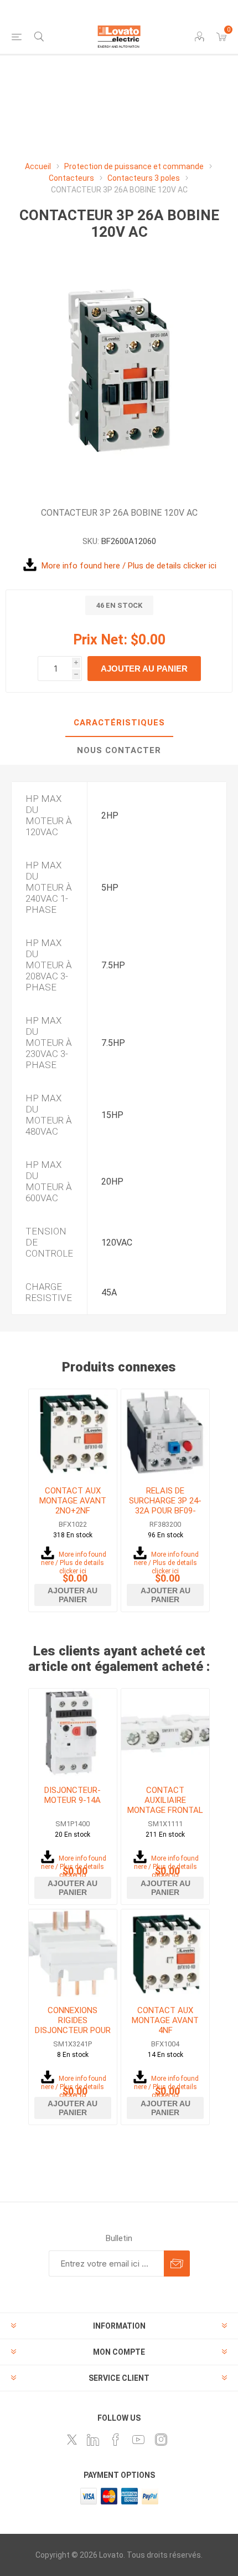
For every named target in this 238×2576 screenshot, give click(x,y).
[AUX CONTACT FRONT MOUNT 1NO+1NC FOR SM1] (165, 1733)
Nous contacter (119, 750)
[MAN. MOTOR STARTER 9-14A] (73, 1733)
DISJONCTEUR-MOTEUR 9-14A (73, 1795)
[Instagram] (161, 2440)
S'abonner (177, 2263)
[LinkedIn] (93, 2440)
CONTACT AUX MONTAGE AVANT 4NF (165, 2020)
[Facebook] (116, 2440)
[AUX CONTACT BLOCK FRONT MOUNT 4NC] (165, 1953)
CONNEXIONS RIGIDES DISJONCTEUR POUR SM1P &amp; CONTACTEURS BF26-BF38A (73, 2035)
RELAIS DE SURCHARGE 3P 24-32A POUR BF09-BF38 (165, 1506)
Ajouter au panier (144, 669)
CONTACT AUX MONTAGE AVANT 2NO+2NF (73, 1501)
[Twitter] (72, 2440)
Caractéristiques (119, 723)
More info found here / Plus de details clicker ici (129, 566)
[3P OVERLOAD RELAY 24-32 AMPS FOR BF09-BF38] (165, 1433)
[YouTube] (138, 2440)
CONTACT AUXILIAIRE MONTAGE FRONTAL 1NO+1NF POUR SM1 (165, 1805)
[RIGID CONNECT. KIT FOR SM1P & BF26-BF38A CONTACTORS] (73, 1953)
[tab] (119, 723)
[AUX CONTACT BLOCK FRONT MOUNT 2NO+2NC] (73, 1433)
